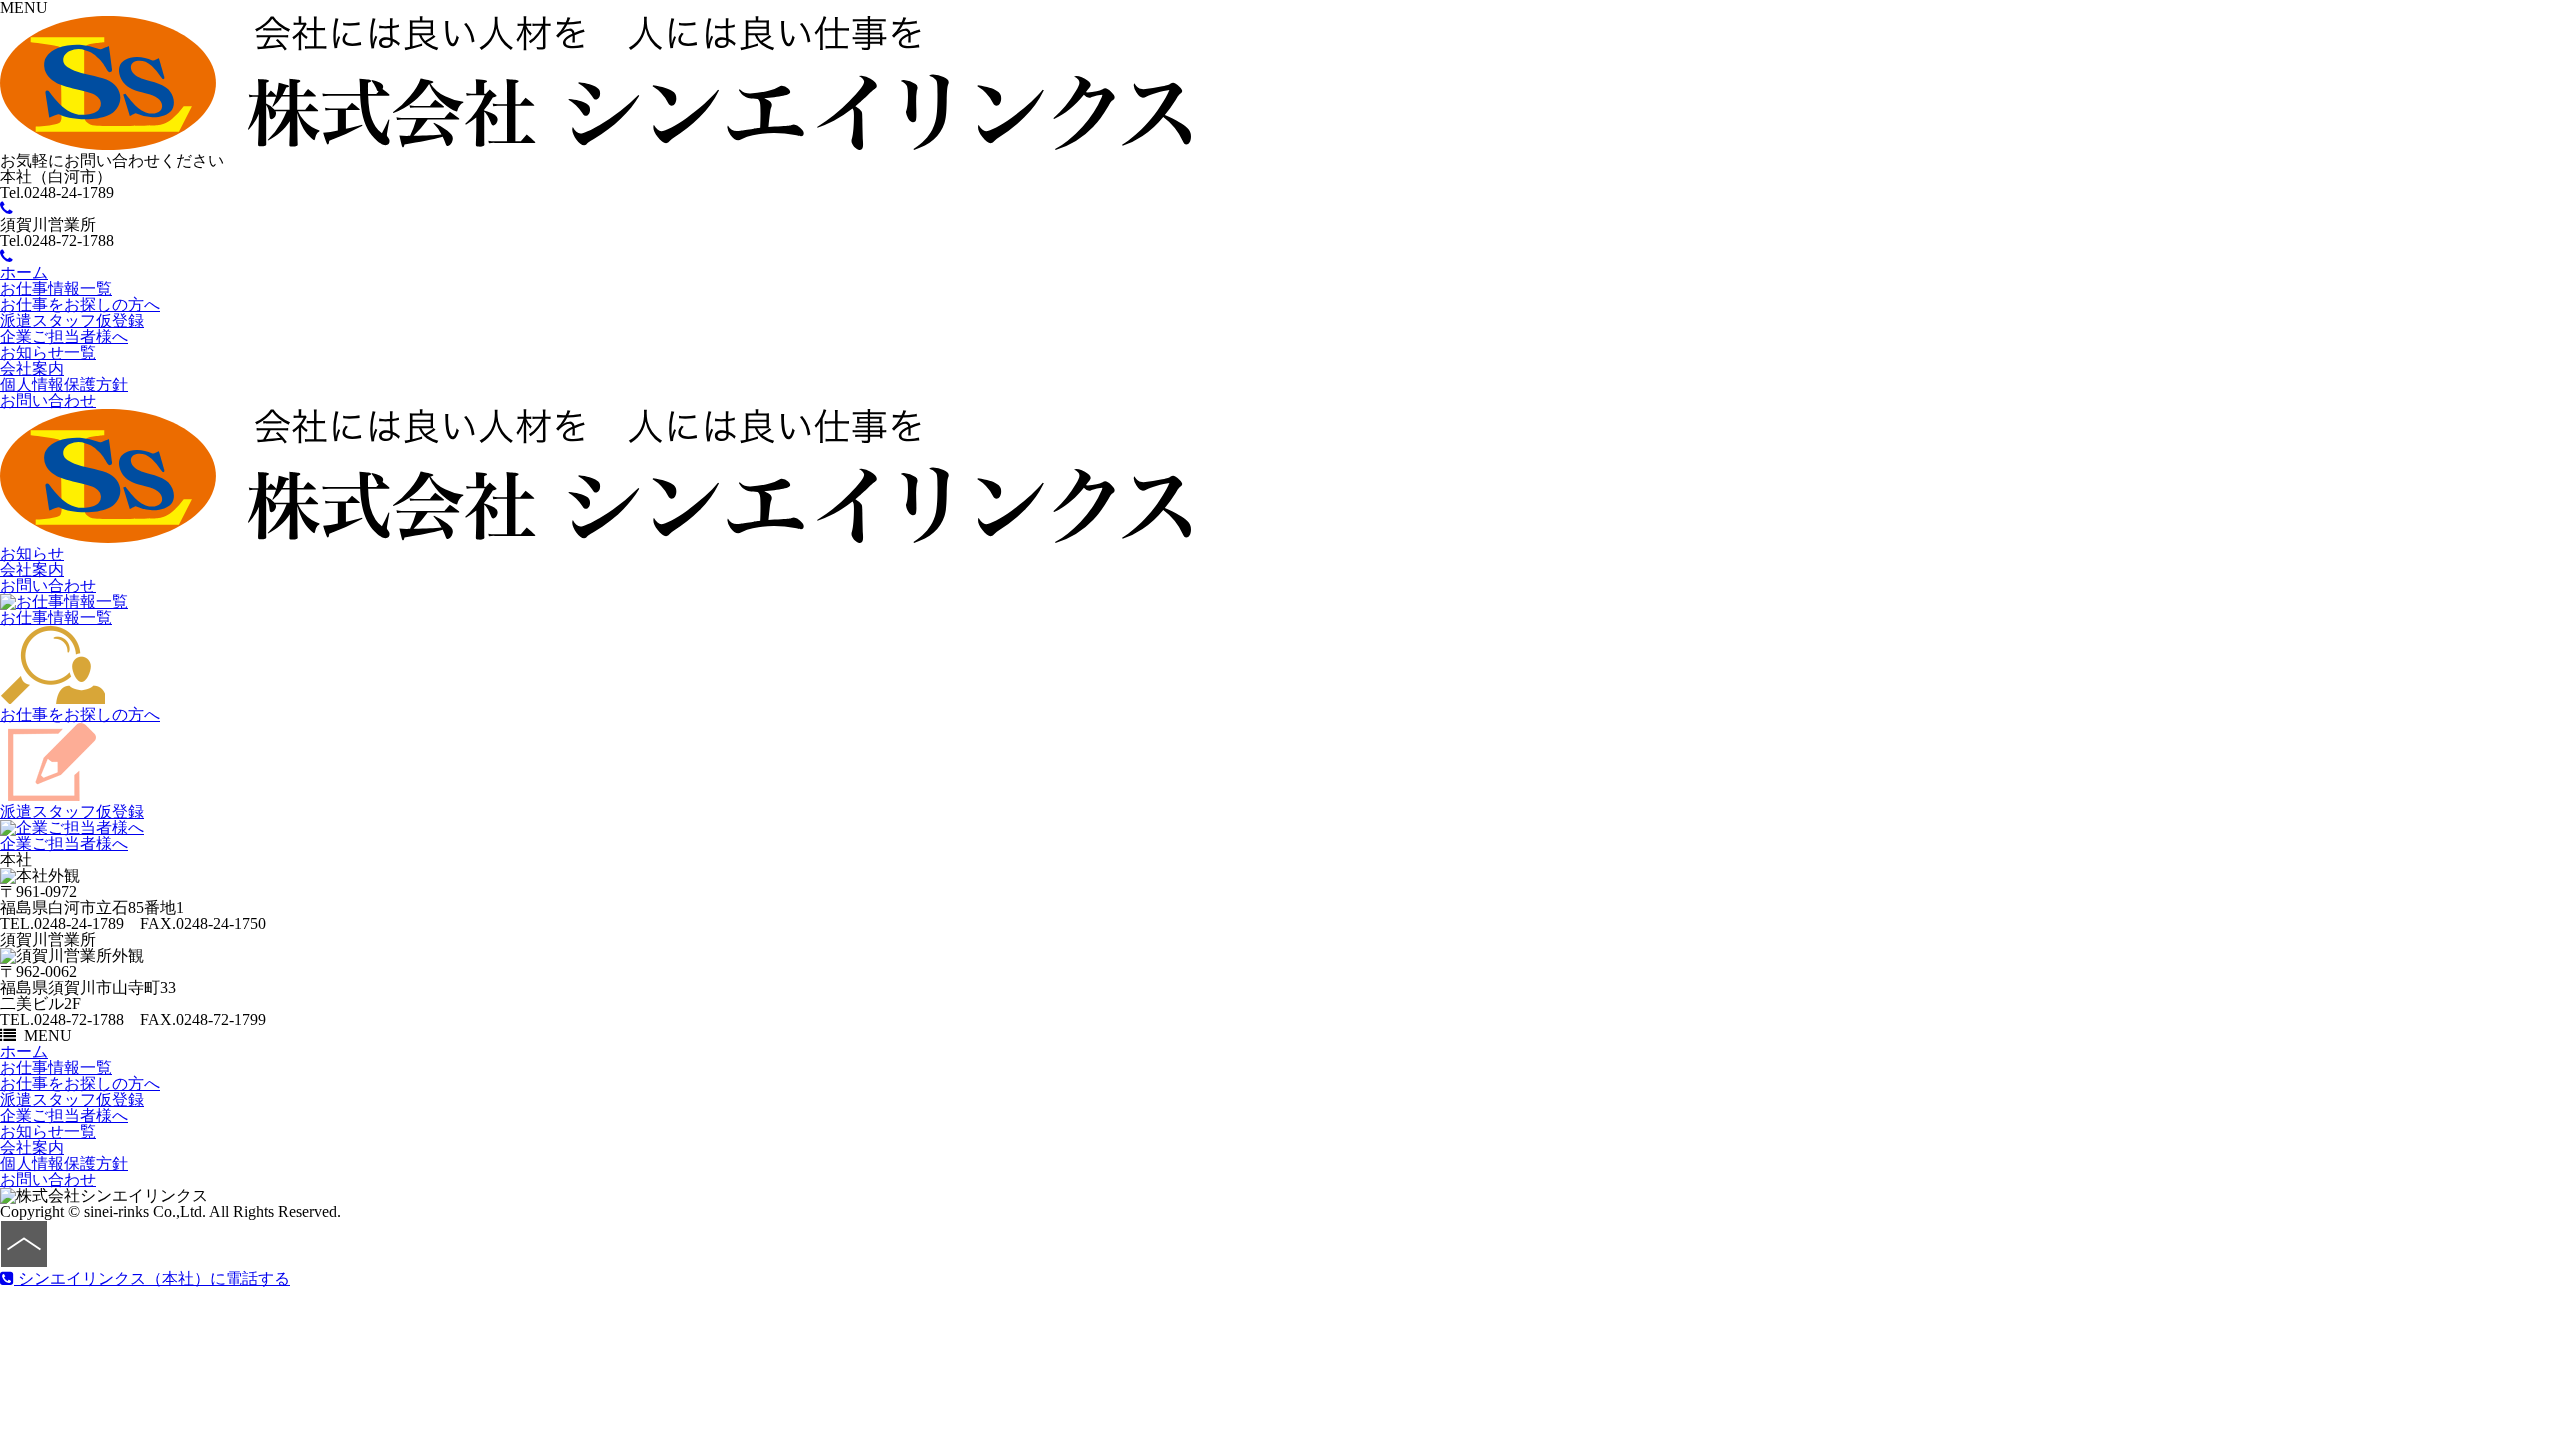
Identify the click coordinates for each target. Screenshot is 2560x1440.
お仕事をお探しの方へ (80, 304)
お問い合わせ (48, 400)
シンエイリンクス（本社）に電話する (152, 1278)
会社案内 (32, 368)
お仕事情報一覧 (56, 288)
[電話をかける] (6, 208)
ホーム (24, 272)
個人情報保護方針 (64, 384)
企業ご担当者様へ (64, 336)
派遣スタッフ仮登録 (72, 320)
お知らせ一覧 (48, 352)
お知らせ (32, 553)
